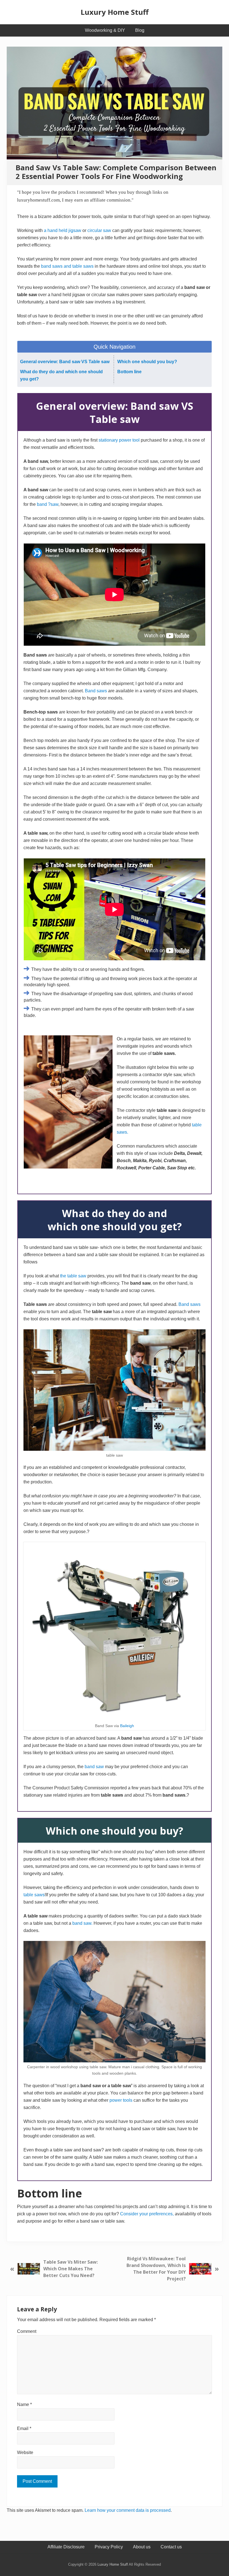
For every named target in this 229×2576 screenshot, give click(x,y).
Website (25, 2452)
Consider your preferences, (147, 2214)
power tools (121, 2100)
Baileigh (127, 1726)
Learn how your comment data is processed (128, 2510)
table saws (34, 1895)
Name (24, 2404)
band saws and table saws (67, 266)
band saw (95, 1767)
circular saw (99, 230)
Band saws (96, 691)
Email (24, 2428)
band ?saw (48, 504)
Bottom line (129, 372)
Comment (27, 2331)
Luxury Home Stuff (115, 12)
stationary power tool (119, 440)
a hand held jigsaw (63, 230)
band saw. (82, 1923)
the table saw (73, 1276)
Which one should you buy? (147, 362)
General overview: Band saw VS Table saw (65, 362)
